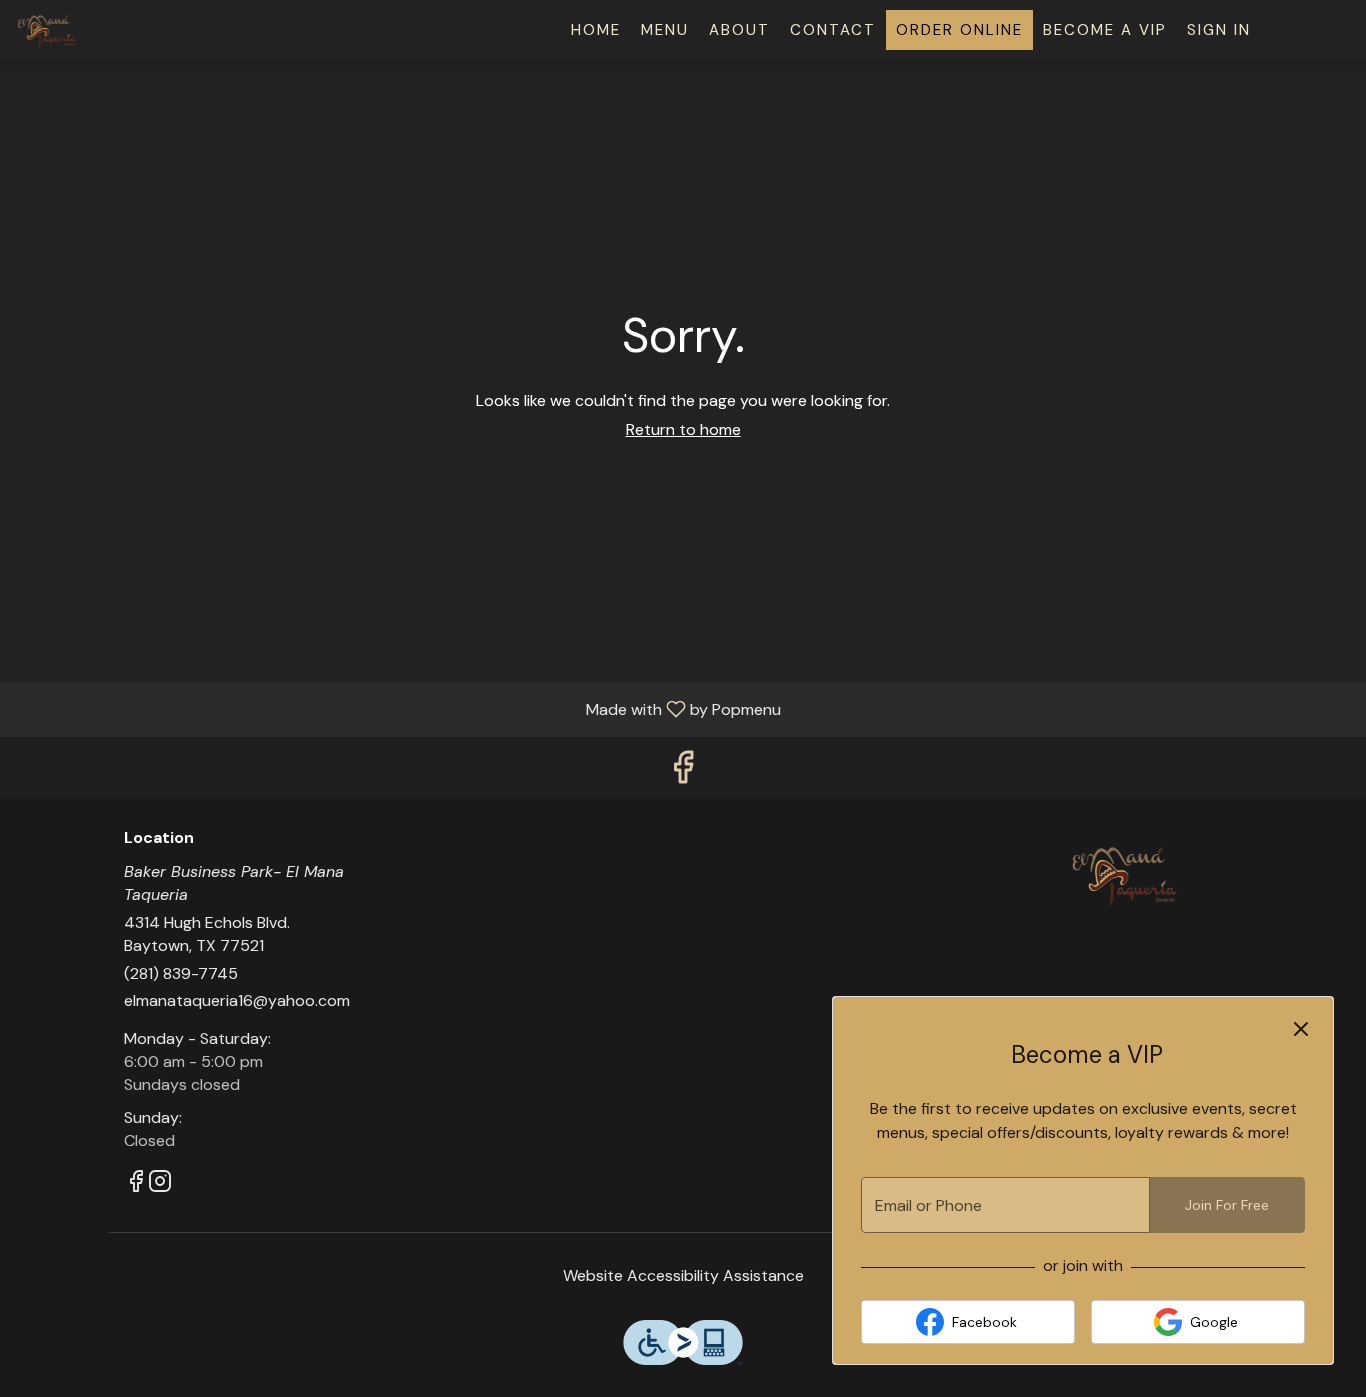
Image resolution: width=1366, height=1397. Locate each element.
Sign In (1219, 30)
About (739, 30)
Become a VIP (1105, 30)
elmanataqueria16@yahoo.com (237, 1000)
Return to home (683, 429)
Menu (665, 30)
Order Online (959, 30)
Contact (833, 30)
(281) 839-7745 (181, 973)
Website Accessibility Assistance (683, 1275)
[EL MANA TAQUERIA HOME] (106, 30)
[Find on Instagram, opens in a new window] (160, 1184)
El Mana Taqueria (1125, 874)
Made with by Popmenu (398, 708)
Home (596, 30)
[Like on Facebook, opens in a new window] (683, 772)
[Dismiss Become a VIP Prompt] (1301, 1029)
